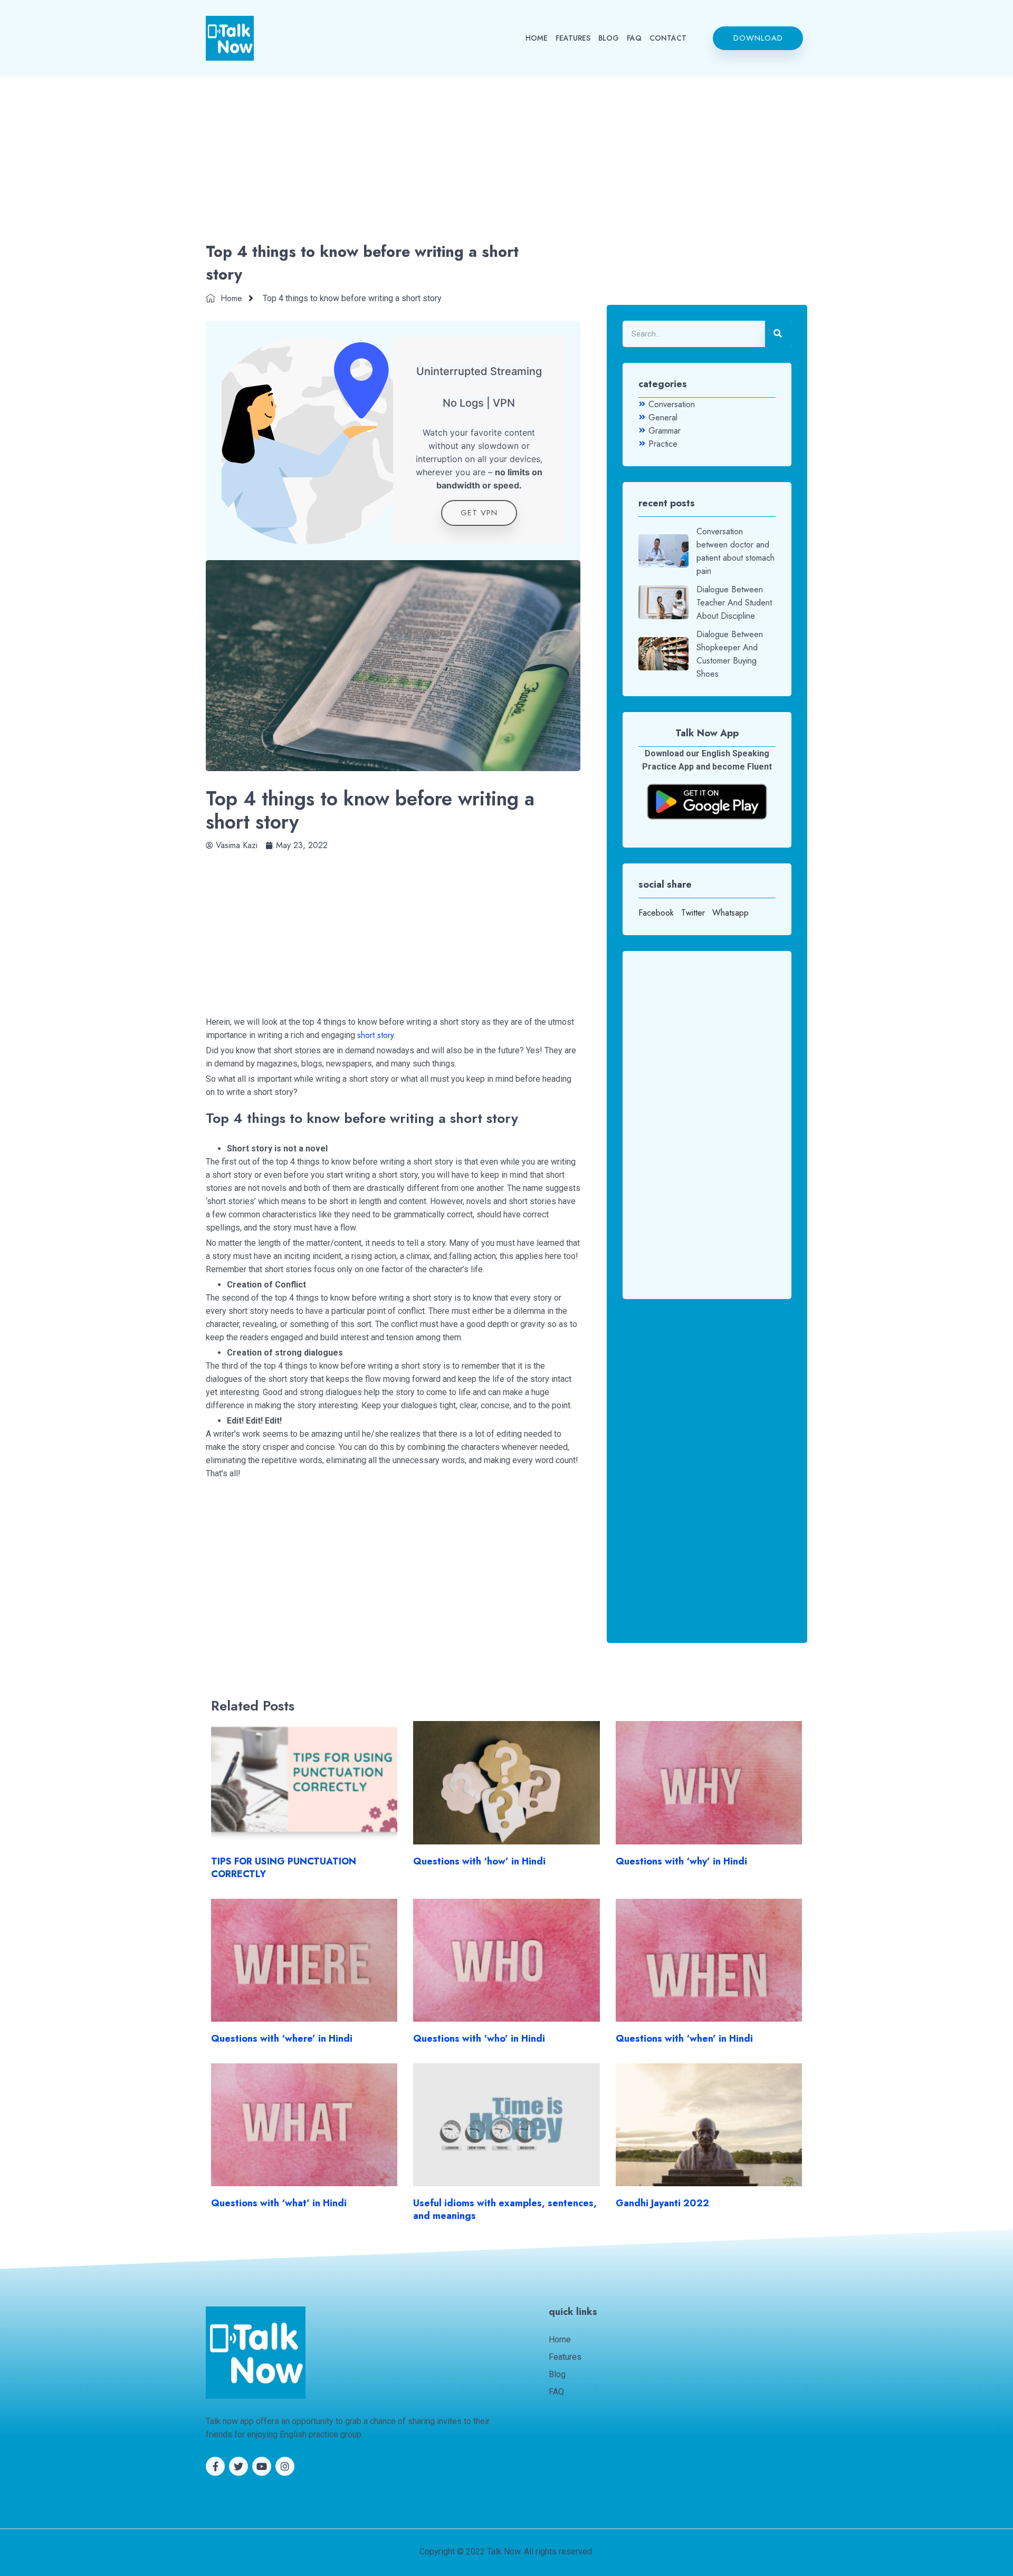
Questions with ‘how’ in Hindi (479, 1861)
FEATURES (573, 38)
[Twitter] (238, 2466)
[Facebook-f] (215, 2466)
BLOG (609, 38)
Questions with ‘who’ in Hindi (479, 2039)
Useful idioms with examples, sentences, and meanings (505, 2209)
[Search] (778, 334)
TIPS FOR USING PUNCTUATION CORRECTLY (284, 1868)
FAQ (634, 38)
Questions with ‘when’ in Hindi (684, 2039)
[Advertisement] (506, 161)
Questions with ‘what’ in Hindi (279, 2203)
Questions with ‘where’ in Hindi (282, 2039)
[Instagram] (285, 2466)
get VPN (479, 513)
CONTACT (668, 38)
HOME (537, 38)
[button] (758, 38)
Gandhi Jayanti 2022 (662, 2203)
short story (376, 1035)
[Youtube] (262, 2466)
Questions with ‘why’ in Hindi (681, 1861)
